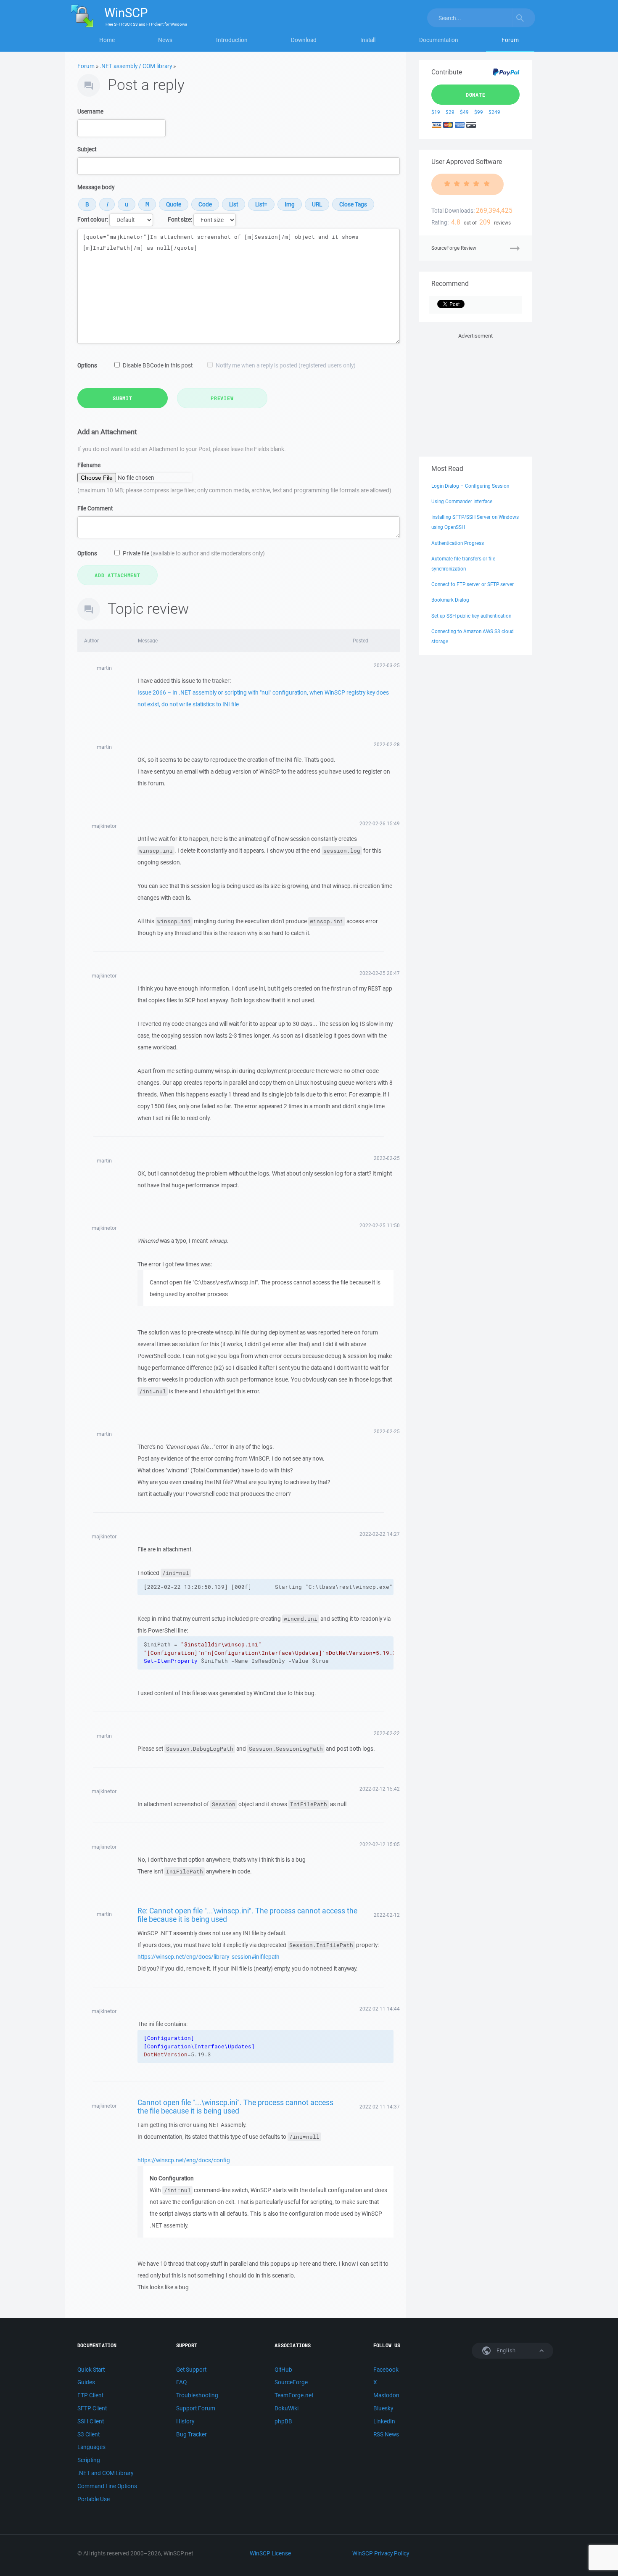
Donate (476, 95)
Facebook (386, 2370)
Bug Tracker (191, 2434)
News (165, 40)
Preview (222, 398)
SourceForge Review (454, 248)
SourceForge (291, 2382)
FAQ (181, 2382)
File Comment (95, 508)
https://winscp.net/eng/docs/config (184, 2160)
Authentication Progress (458, 543)
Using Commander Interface (462, 501)
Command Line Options (107, 2486)
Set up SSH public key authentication (471, 616)
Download (304, 40)
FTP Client (90, 2395)
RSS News (386, 2434)
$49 (464, 112)
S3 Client (88, 2434)
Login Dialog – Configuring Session (470, 486)
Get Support (191, 2370)
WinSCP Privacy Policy (381, 2553)
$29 (450, 112)
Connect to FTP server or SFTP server (473, 584)
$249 (494, 112)
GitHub (283, 2370)
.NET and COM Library (105, 2473)
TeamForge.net (294, 2395)
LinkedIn (384, 2421)
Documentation (439, 40)
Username (90, 111)
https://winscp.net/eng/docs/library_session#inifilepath (209, 1957)
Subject (87, 149)
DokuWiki (287, 2408)
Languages (91, 2447)
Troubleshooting (197, 2395)
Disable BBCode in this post (158, 365)
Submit (123, 398)
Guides (86, 2382)
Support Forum (196, 2408)
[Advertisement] (475, 393)
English (505, 2350)
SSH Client (91, 2421)
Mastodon (386, 2395)
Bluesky (383, 2408)
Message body (96, 187)
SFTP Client (92, 2408)
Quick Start (91, 2370)
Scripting (89, 2460)
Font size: (180, 219)
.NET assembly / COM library (136, 66)
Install (368, 40)
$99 (479, 112)
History (185, 2421)
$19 (436, 112)
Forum (510, 40)
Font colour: (93, 219)
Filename (89, 465)
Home (107, 40)
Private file (194, 553)
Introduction (232, 40)
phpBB (283, 2421)
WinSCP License (270, 2553)
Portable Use (94, 2499)
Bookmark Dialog (450, 600)
